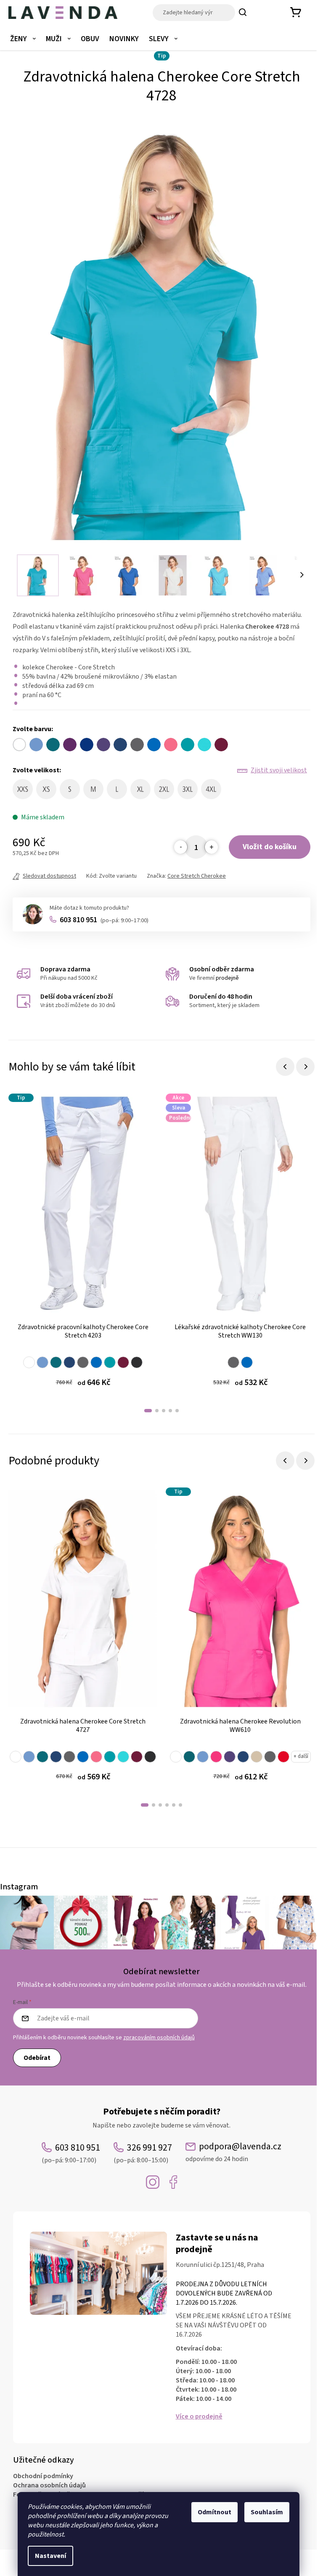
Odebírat (37, 2058)
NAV (243, 1757)
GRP (230, 1757)
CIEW (42, 1362)
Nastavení (50, 2556)
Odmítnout (214, 2512)
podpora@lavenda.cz (233, 2152)
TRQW (123, 1757)
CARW (56, 1362)
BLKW (137, 1362)
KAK (257, 1757)
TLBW (110, 1362)
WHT (176, 1757)
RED (283, 1757)
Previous (285, 1067)
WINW (123, 1362)
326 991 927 (143, 2153)
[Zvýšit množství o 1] (211, 847)
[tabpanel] (83, 1246)
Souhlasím (267, 2512)
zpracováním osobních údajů (159, 2038)
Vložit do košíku (270, 847)
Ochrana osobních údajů (49, 2485)
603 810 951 (104, 920)
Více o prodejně (199, 2416)
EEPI (216, 1757)
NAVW (69, 1362)
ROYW (96, 1362)
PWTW (83, 1362)
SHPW (96, 1757)
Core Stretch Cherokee (197, 876)
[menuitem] (23, 39)
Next (305, 1067)
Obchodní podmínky (43, 2476)
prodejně (227, 978)
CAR (189, 1757)
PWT (270, 1757)
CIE (203, 1757)
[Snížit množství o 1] (181, 847)
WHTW (29, 1362)
